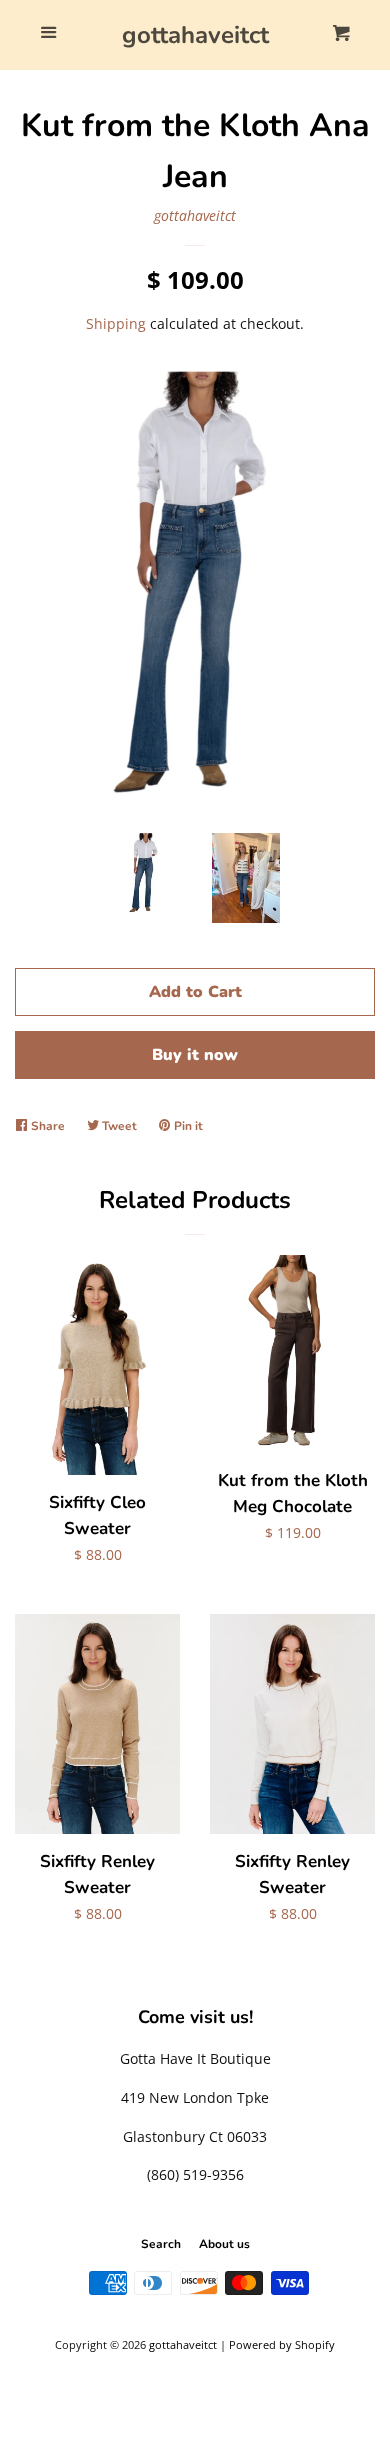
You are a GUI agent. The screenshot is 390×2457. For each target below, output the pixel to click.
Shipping (116, 323)
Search (161, 2244)
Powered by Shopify (282, 2344)
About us (224, 2244)
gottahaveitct (195, 35)
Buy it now (195, 1055)
